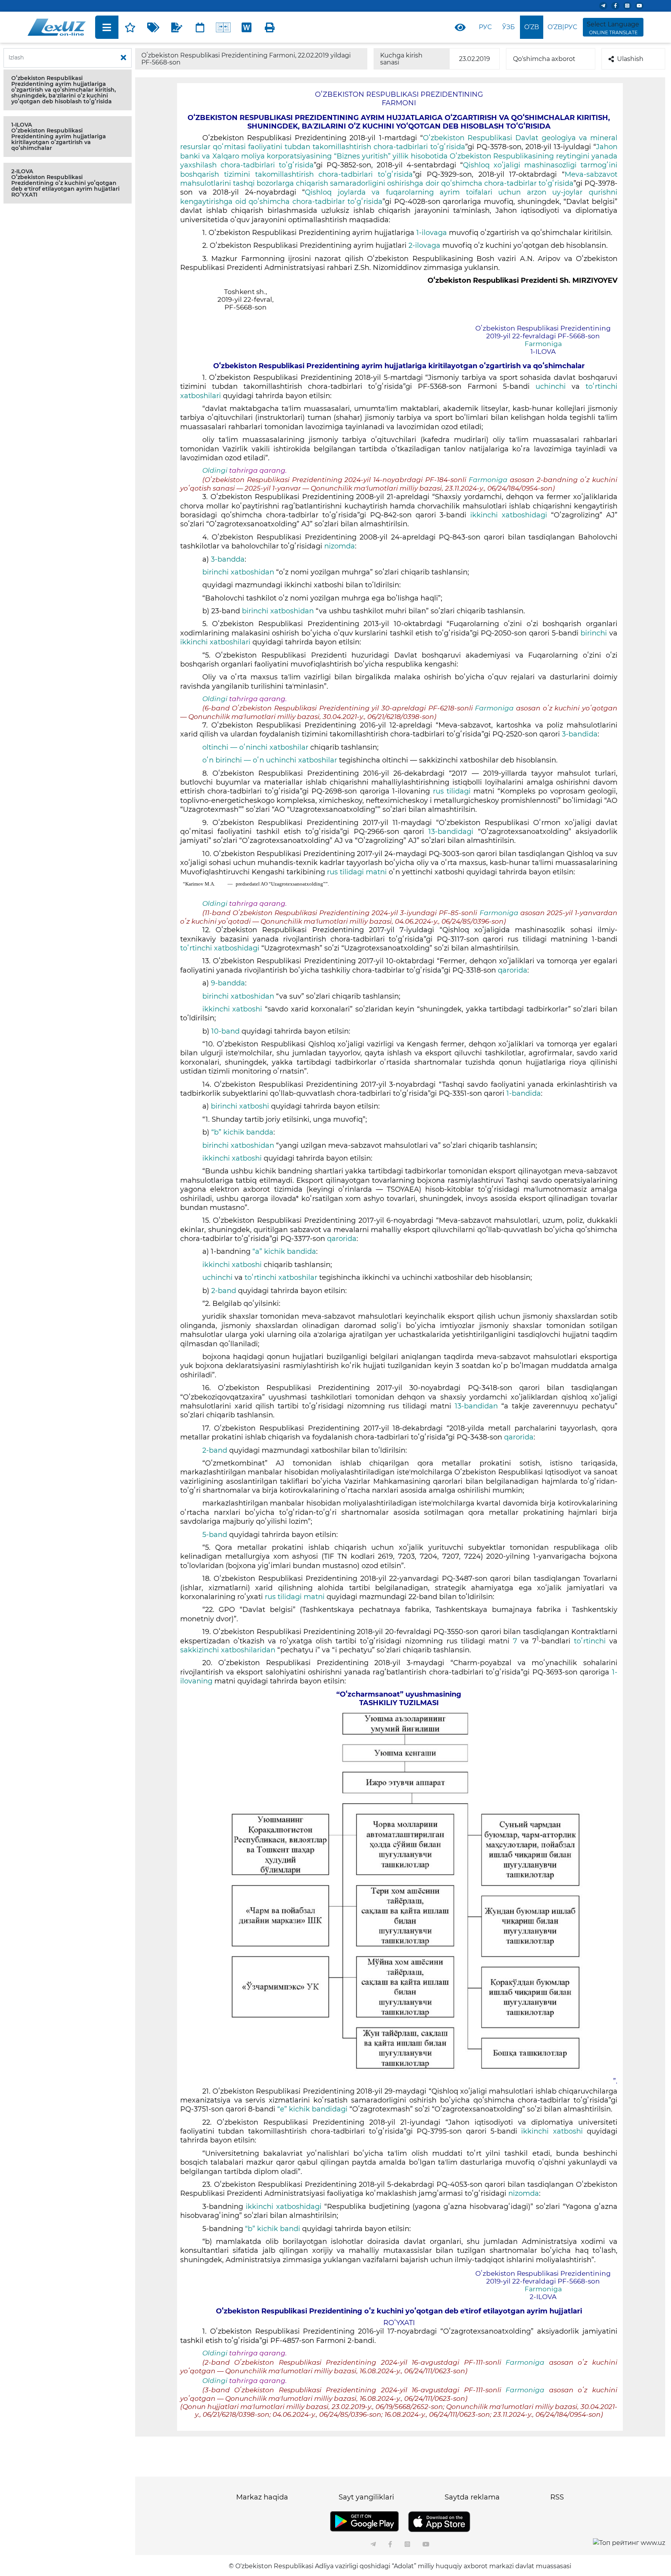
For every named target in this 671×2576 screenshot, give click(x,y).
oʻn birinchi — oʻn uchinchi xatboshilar (271, 760)
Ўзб (508, 27)
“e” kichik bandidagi (312, 2109)
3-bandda (228, 559)
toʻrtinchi (590, 1641)
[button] (68, 90)
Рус (485, 27)
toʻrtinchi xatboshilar (281, 1278)
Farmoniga (543, 344)
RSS (557, 2497)
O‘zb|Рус (562, 27)
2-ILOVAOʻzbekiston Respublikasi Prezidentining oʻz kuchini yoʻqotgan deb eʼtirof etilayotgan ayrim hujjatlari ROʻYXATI (65, 183)
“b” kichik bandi (274, 2229)
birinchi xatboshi (240, 1106)
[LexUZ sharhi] (177, 27)
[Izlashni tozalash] (123, 58)
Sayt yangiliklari (366, 2497)
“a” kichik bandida (284, 1251)
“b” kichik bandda (242, 1132)
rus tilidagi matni (358, 872)
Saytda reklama (472, 2497)
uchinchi (551, 386)
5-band (215, 1535)
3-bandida (580, 734)
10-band (226, 1031)
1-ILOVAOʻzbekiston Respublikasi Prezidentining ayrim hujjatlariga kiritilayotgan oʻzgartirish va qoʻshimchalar (59, 136)
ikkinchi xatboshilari (216, 642)
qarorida (513, 970)
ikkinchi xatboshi (234, 1009)
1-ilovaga (433, 233)
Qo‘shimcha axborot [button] (544, 59)
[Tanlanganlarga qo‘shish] (130, 27)
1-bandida (524, 1093)
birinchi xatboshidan (239, 572)
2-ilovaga (424, 245)
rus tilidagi (453, 791)
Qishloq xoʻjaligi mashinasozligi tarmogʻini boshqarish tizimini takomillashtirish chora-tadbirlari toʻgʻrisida (399, 170)
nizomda (340, 546)
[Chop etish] (270, 27)
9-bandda (228, 983)
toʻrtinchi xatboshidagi (221, 948)
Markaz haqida (262, 2497)
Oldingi (215, 470)
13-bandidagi (451, 832)
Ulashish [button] (630, 59)
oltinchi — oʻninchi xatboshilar (256, 747)
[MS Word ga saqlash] (247, 27)
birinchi (594, 633)
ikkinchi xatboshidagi (511, 515)
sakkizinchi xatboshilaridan (229, 1650)
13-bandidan (478, 1406)
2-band (224, 1291)
